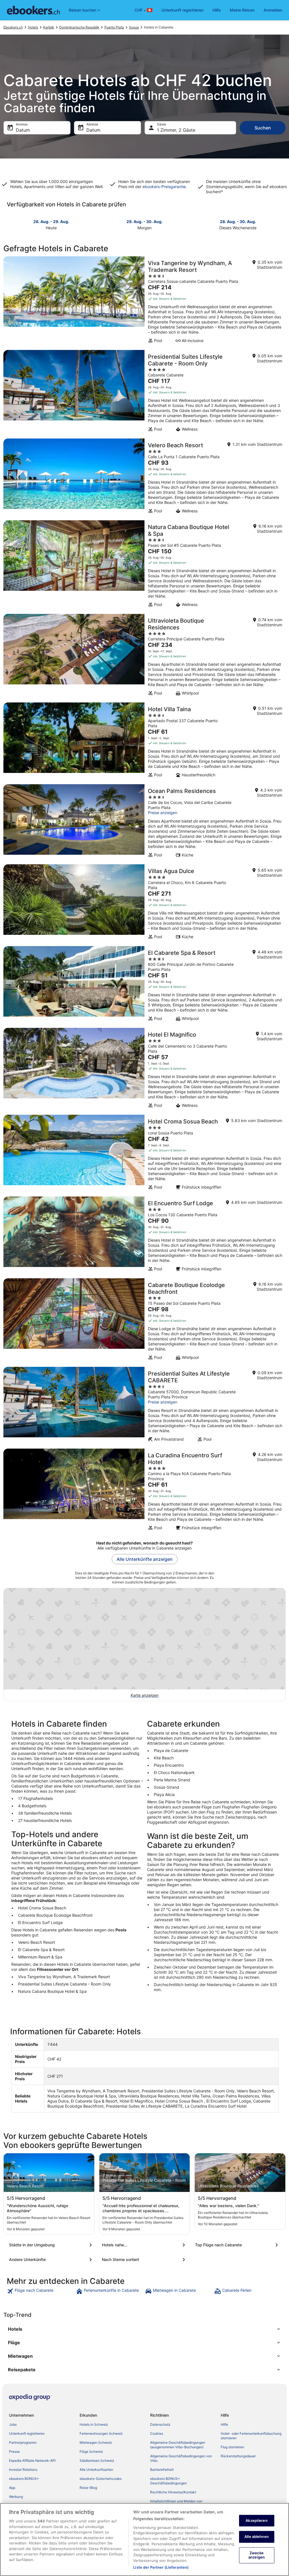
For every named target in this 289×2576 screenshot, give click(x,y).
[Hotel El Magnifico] (144, 1070)
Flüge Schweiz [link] (91, 2452)
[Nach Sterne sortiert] (144, 2260)
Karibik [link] (49, 27)
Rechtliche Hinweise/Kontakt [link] (173, 2492)
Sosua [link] (134, 27)
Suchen (263, 128)
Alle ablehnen (257, 2537)
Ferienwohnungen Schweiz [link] (101, 2433)
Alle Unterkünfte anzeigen (145, 1559)
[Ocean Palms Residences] (144, 823)
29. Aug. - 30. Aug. (144, 222)
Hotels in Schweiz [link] (94, 2424)
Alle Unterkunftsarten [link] (96, 2470)
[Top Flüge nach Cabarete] (237, 2245)
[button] (144, 2329)
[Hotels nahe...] (144, 2245)
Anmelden (273, 10)
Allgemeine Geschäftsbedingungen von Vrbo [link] (181, 2458)
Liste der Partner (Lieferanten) (161, 2567)
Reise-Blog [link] (88, 2488)
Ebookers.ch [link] (13, 27)
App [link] (12, 2488)
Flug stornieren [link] (232, 2447)
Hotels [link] (33, 27)
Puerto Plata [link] (114, 27)
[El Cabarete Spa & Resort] (144, 985)
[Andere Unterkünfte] (52, 2260)
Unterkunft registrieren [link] (27, 2433)
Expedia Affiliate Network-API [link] (32, 2461)
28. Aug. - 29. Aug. (51, 222)
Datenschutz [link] (160, 2424)
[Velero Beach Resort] (144, 478)
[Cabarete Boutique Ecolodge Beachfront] (144, 1321)
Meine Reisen (242, 10)
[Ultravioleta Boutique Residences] (144, 656)
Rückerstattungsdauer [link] (238, 2456)
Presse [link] (14, 2452)
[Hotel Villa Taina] (144, 742)
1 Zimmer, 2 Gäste (176, 130)
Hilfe (217, 10)
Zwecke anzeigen (257, 2555)
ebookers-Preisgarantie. (164, 187)
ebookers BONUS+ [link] (24, 2479)
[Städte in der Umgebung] (52, 2245)
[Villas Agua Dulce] (144, 904)
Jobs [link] (13, 2424)
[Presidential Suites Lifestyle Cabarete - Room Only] (144, 393)
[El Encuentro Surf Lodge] (144, 1236)
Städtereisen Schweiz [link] (97, 2461)
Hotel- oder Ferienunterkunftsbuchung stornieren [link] (251, 2436)
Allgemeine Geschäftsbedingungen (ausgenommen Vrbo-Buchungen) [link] (178, 2445)
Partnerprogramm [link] (23, 2442)
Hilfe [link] (224, 2424)
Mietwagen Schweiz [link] (96, 2442)
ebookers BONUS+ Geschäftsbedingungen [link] (168, 2481)
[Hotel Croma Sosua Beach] (144, 1154)
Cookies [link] (157, 2433)
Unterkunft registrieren (182, 10)
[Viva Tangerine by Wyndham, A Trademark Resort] (144, 301)
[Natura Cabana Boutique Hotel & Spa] (144, 565)
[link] (41, 2291)
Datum (23, 130)
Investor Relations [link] (23, 2470)
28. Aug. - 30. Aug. (238, 222)
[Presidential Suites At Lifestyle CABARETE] (144, 1406)
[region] (144, 2539)
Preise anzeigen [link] (163, 813)
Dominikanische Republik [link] (79, 27)
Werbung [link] (16, 2497)
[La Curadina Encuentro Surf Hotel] (144, 1491)
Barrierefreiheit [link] (162, 2470)
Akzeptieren (256, 2520)
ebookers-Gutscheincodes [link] (101, 2479)
